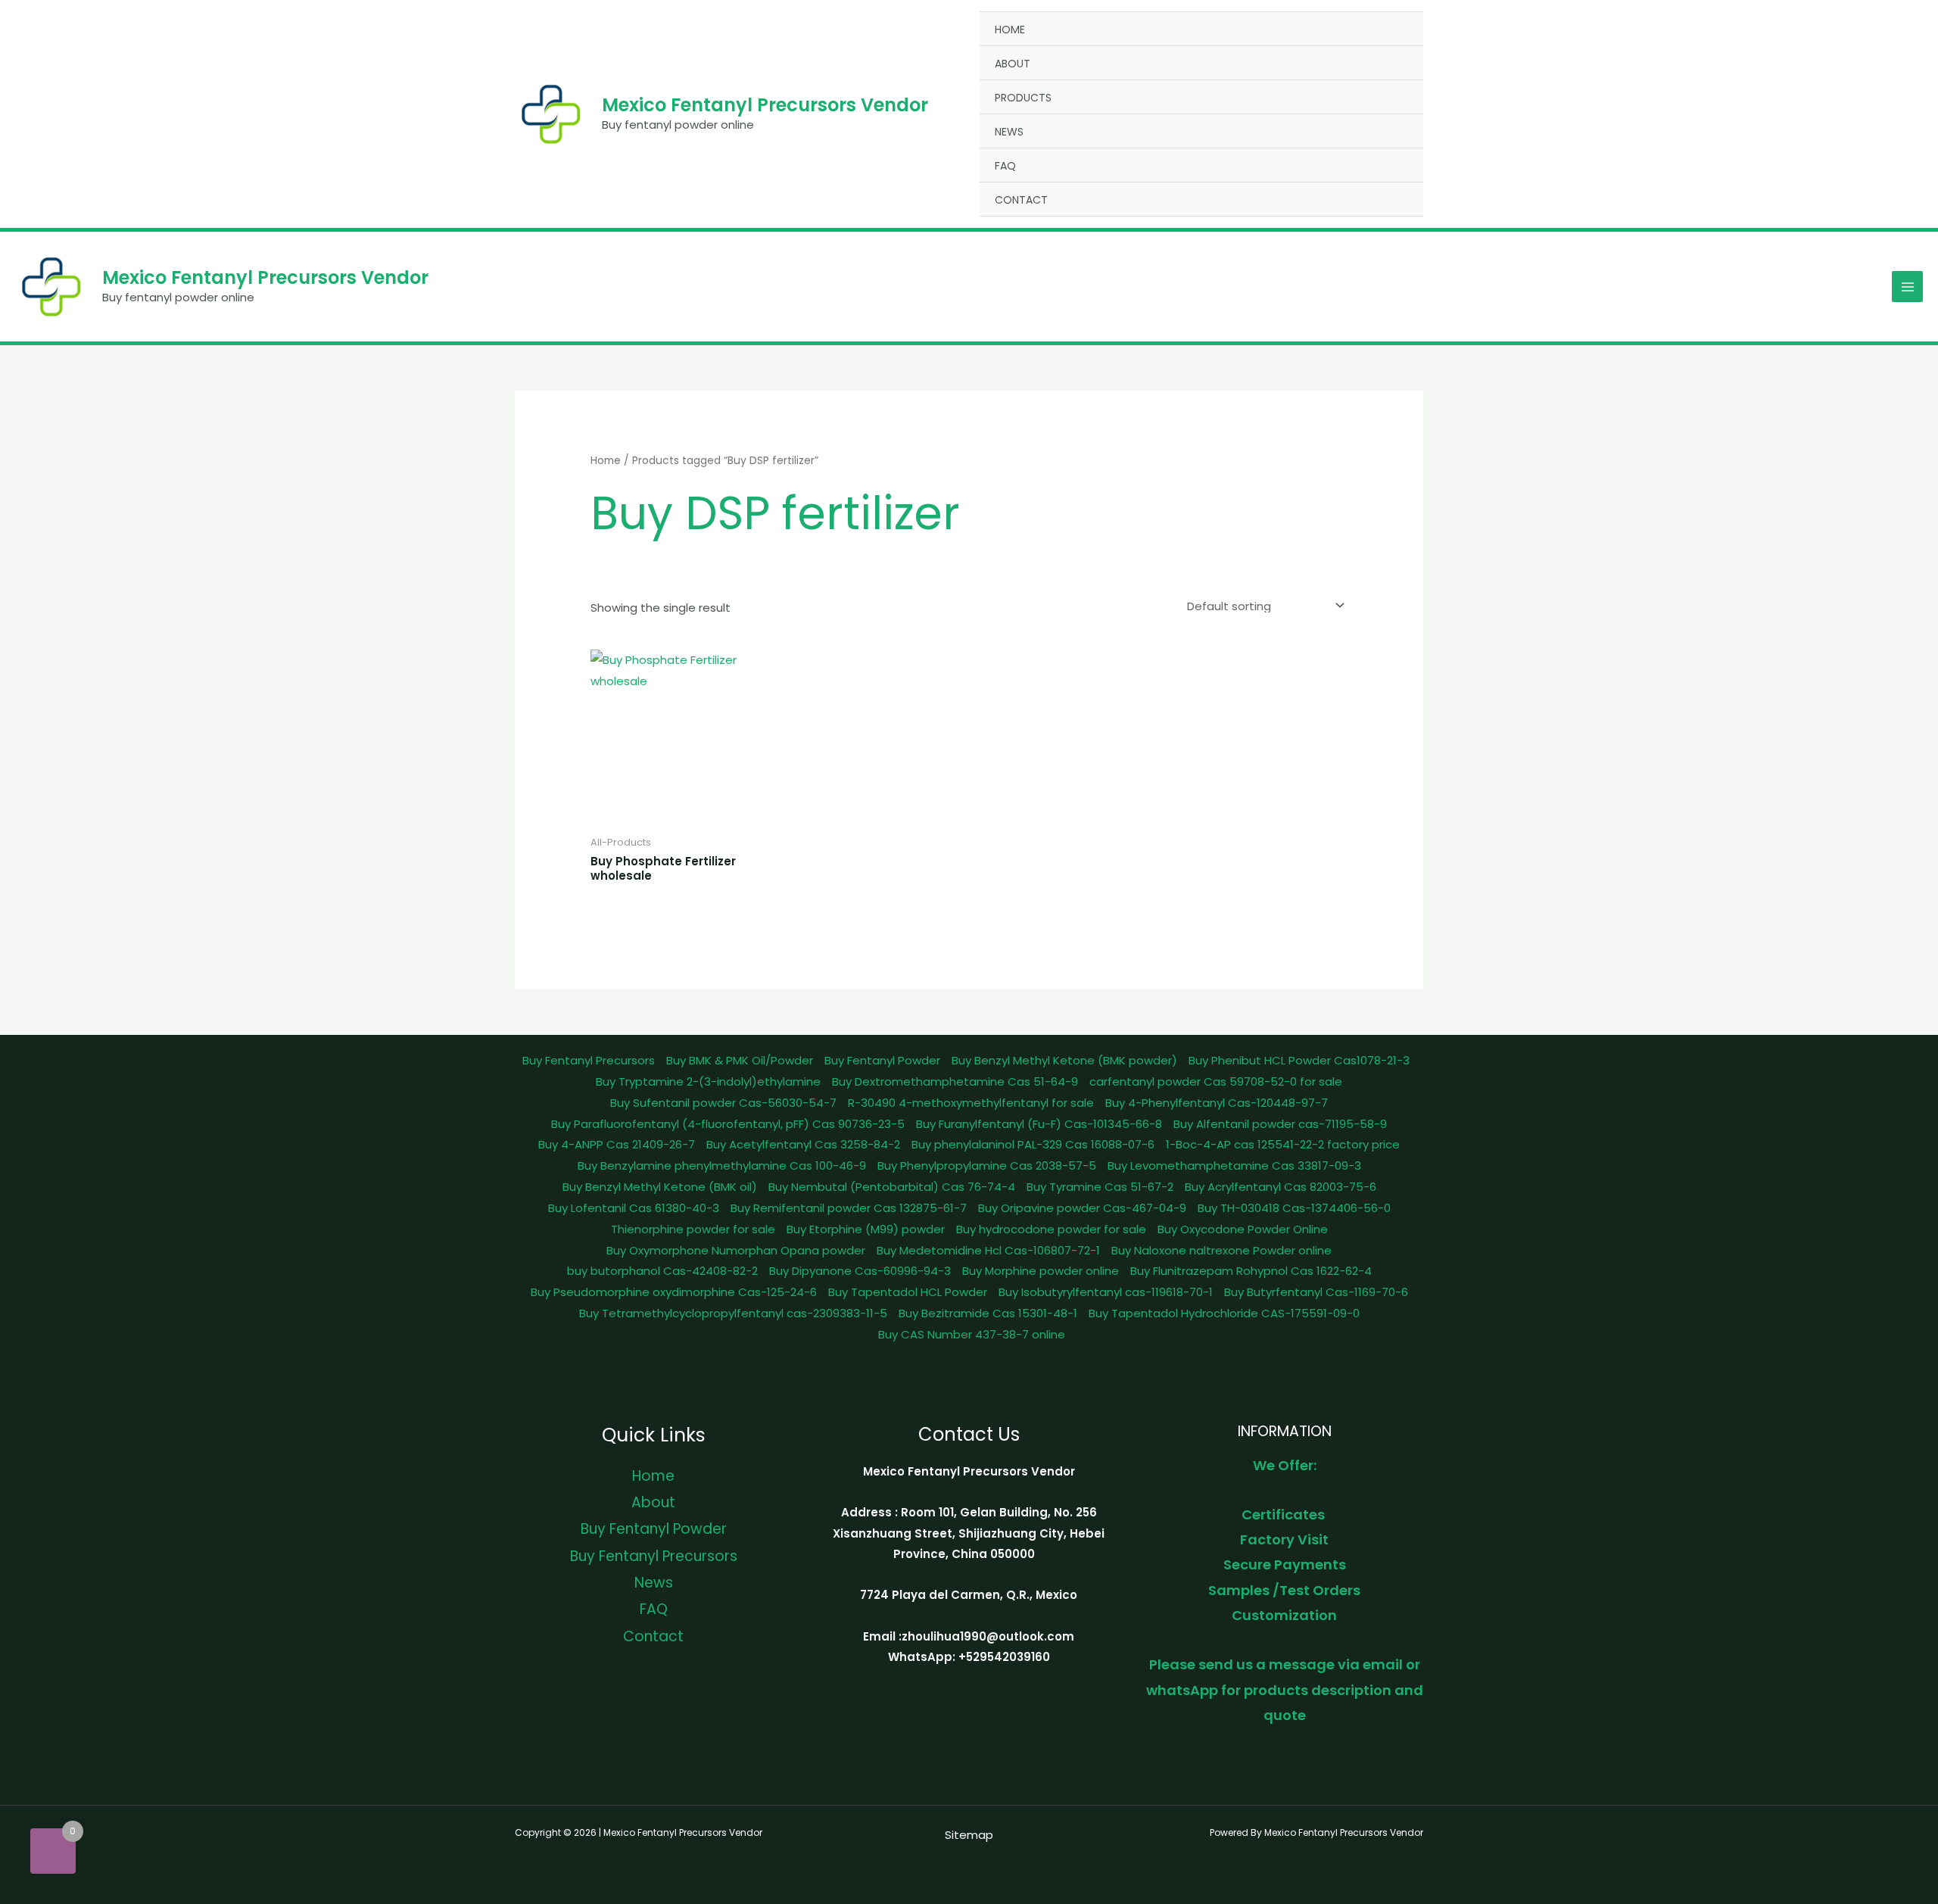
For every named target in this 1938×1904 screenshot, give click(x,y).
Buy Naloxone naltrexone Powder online (1221, 1250)
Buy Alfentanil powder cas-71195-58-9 (1280, 1124)
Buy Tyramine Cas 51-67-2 (1100, 1187)
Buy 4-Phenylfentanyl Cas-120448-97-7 (1217, 1103)
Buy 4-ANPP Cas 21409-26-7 (617, 1144)
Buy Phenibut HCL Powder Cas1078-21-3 (1299, 1060)
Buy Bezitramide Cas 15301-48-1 (988, 1313)
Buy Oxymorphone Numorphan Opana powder (736, 1250)
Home (1010, 30)
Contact (1021, 200)
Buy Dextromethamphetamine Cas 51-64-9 (955, 1081)
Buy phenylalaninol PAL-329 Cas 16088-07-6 (1033, 1144)
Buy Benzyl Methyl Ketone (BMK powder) (1064, 1060)
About (1013, 64)
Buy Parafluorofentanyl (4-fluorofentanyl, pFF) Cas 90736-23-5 (728, 1124)
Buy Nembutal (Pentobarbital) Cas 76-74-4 (892, 1187)
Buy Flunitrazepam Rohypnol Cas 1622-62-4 (1251, 1271)
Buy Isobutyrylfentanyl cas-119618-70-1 (1106, 1292)
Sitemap (969, 1835)
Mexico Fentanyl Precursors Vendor (765, 105)
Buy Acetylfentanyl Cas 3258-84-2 (803, 1144)
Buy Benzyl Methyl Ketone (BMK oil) (660, 1187)
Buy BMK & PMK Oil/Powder (740, 1060)
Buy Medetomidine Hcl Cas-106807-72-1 (988, 1250)
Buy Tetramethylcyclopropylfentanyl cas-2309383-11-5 (733, 1313)
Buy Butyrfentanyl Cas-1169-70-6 (1316, 1292)
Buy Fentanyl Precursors (589, 1060)
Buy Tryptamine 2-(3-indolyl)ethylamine (708, 1081)
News (1009, 132)
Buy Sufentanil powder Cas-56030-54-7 (723, 1103)
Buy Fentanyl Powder (882, 1060)
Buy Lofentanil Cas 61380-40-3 (634, 1208)
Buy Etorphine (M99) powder (866, 1229)
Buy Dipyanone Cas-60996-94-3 (860, 1271)
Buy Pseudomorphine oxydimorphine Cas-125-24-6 (674, 1292)
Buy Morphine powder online (1041, 1271)
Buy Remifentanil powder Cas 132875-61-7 (849, 1208)
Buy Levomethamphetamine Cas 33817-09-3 (1234, 1165)
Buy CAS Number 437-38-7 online (972, 1334)
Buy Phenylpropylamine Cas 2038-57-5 (987, 1165)
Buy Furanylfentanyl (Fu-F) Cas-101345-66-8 (1039, 1124)
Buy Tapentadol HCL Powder (908, 1292)
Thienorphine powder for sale (693, 1229)
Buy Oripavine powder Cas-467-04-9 (1082, 1208)
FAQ (1005, 166)
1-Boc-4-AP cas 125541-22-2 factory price (1283, 1144)
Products (1023, 98)
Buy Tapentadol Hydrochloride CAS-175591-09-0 (1224, 1313)
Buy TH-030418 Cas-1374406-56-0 (1294, 1208)
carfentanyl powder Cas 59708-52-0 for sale (1216, 1081)
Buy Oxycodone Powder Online (1243, 1229)
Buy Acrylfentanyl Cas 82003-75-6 (1281, 1187)
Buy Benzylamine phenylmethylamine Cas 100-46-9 (722, 1165)
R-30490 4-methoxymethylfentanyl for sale (971, 1103)
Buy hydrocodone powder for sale (1051, 1229)
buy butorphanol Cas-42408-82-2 (662, 1271)
